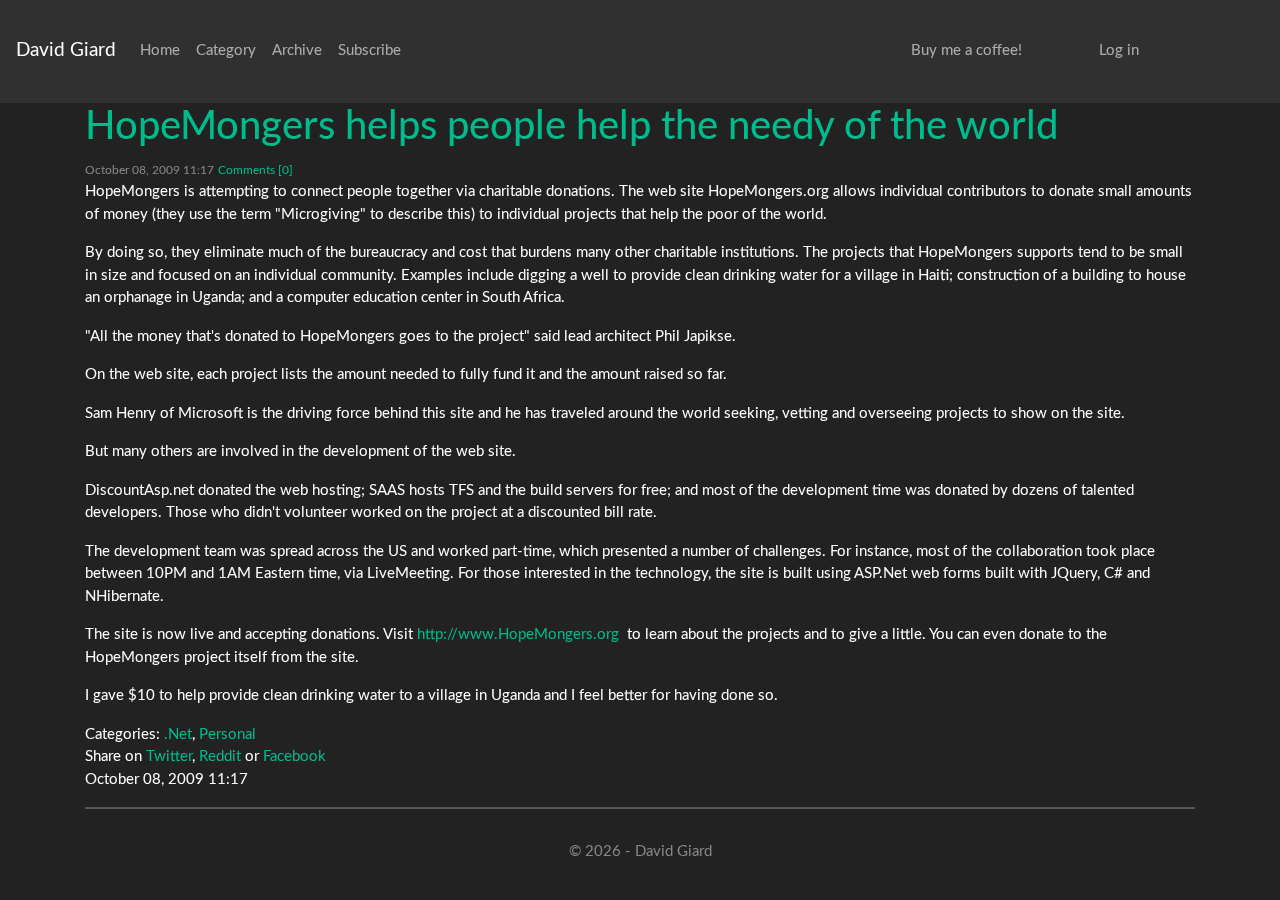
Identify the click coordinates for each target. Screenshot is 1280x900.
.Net (178, 734)
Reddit (220, 756)
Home (160, 50)
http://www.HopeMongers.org (518, 634)
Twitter (169, 756)
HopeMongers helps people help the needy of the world (571, 127)
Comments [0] (255, 170)
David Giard (66, 50)
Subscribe (369, 50)
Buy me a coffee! (966, 50)
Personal (227, 734)
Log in (1119, 50)
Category (226, 50)
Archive (297, 50)
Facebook (294, 756)
